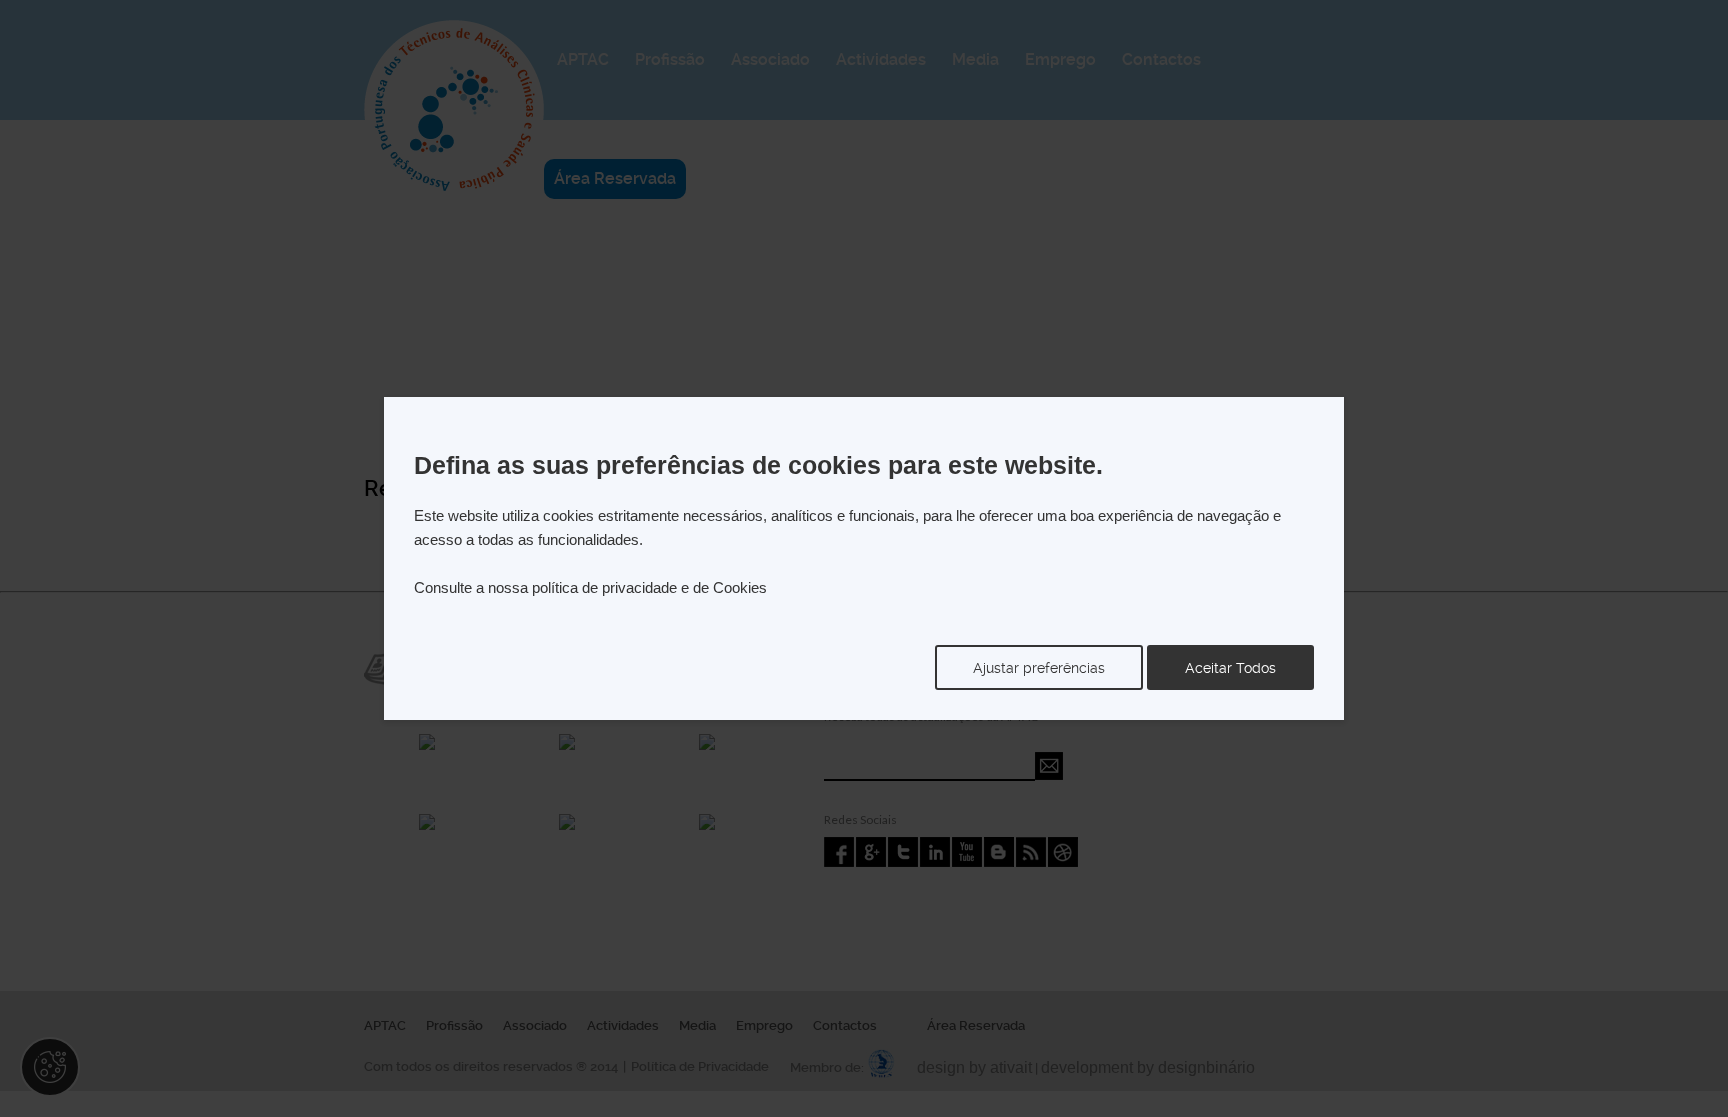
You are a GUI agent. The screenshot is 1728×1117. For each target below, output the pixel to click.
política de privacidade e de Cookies (649, 587)
